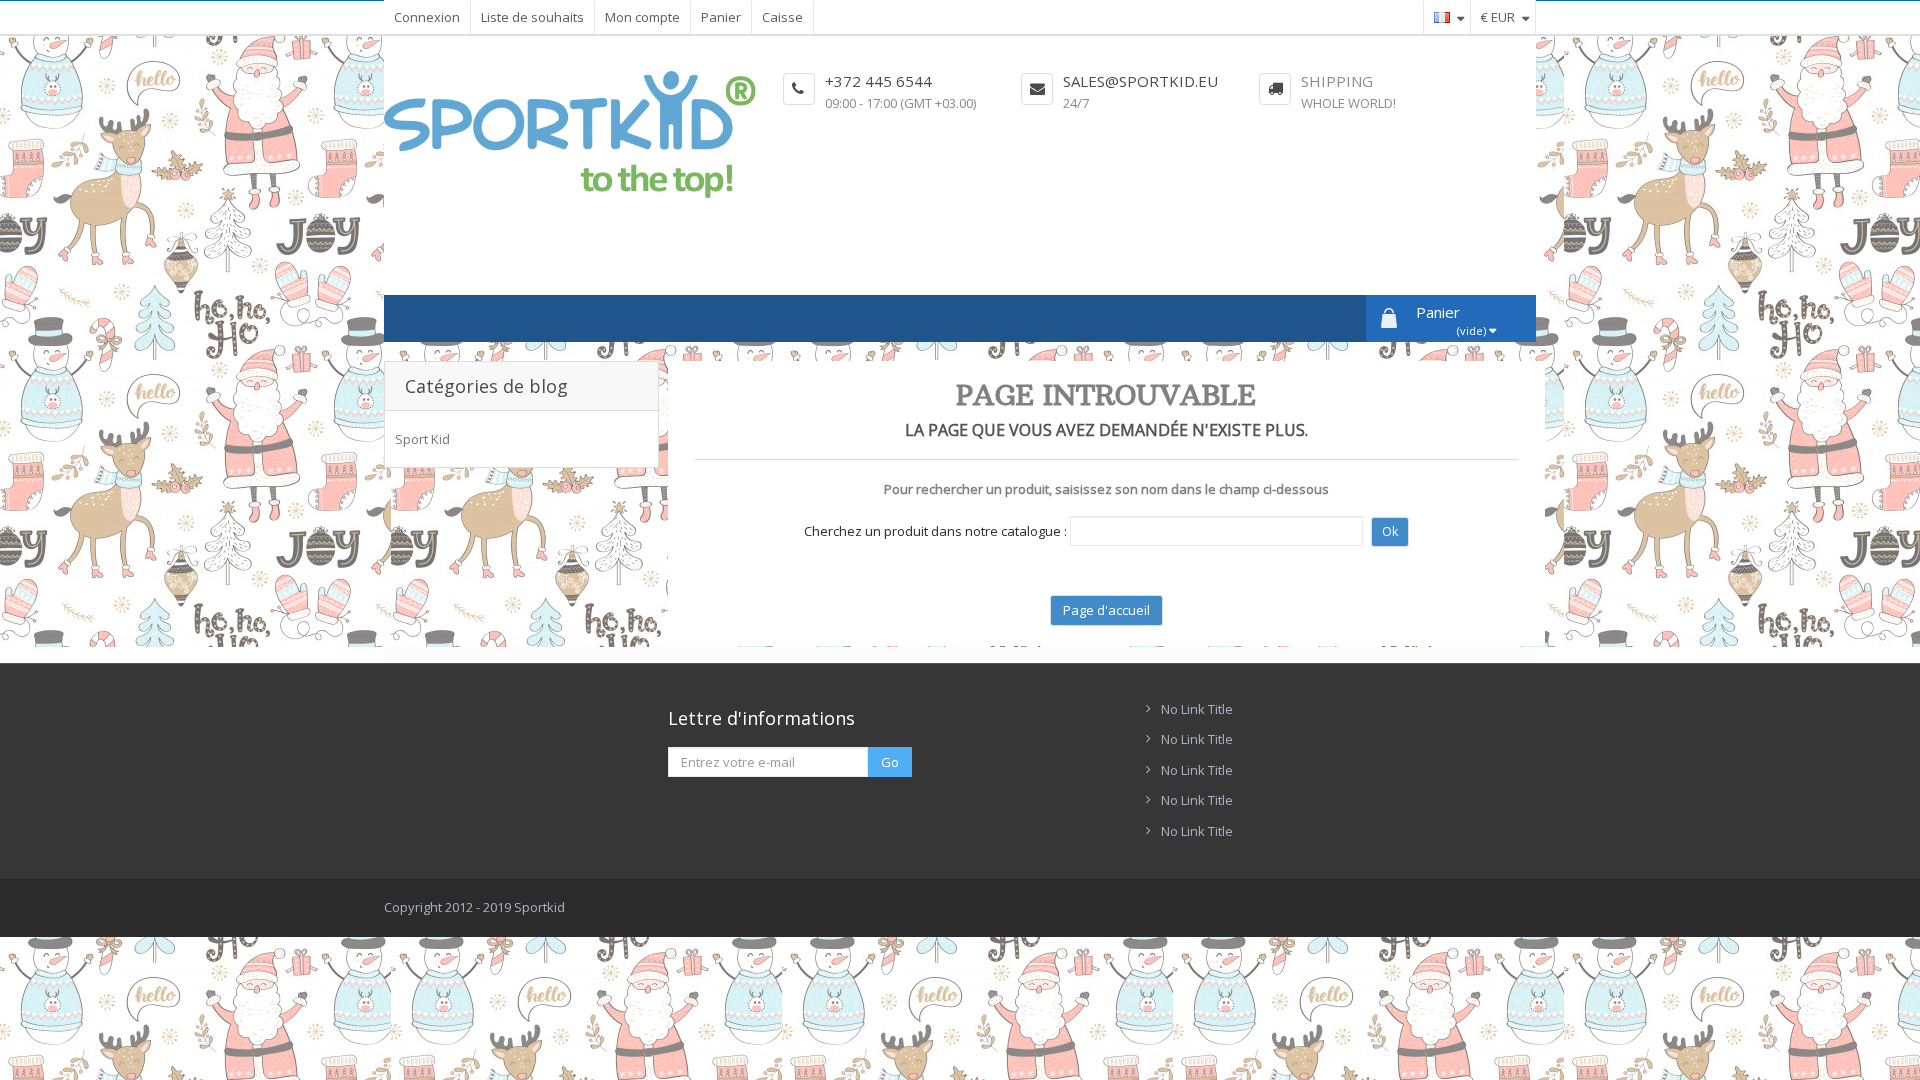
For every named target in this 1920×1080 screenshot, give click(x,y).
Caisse (782, 17)
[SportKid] (570, 134)
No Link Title (1197, 709)
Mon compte (642, 17)
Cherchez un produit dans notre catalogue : (935, 531)
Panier (721, 17)
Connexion (427, 17)
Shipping (1337, 81)
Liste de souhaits (532, 17)
